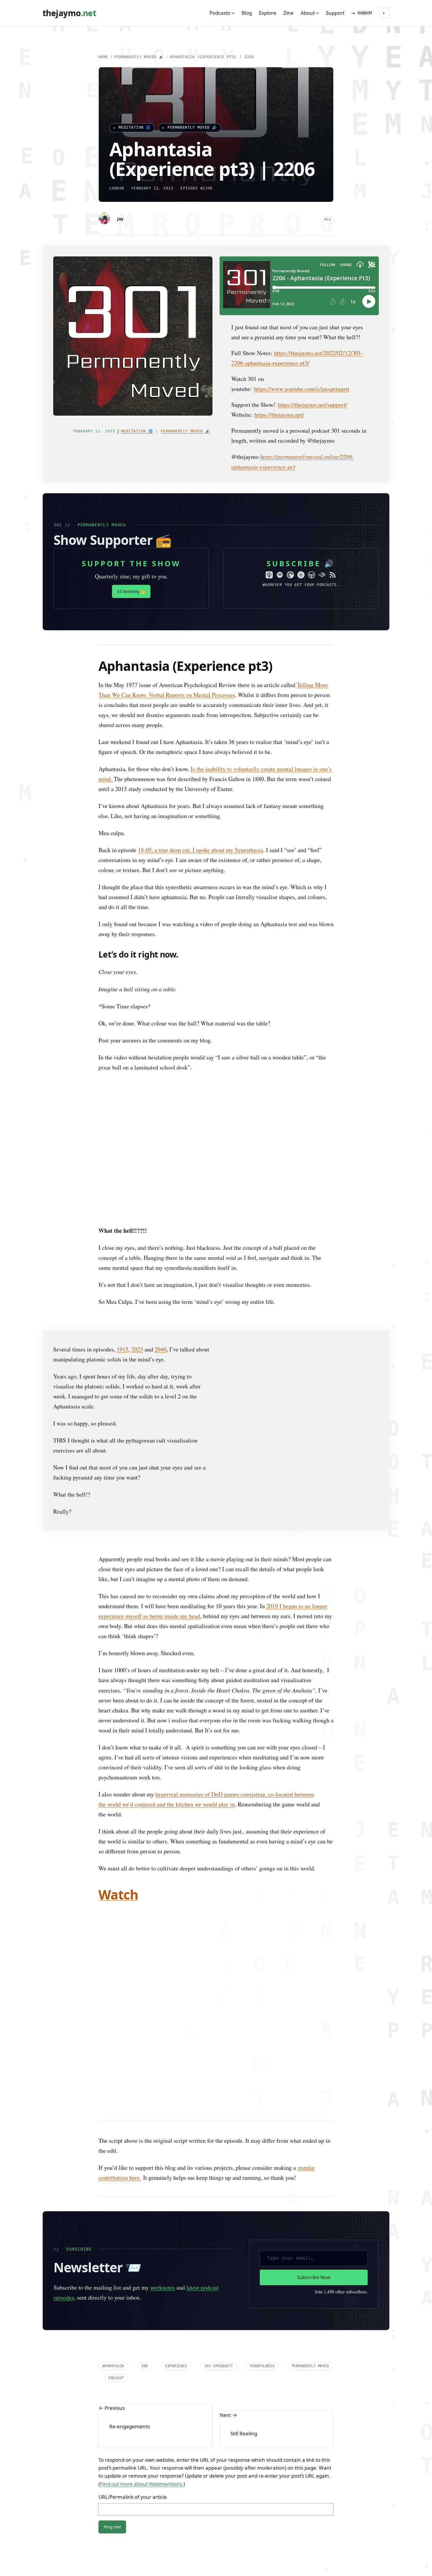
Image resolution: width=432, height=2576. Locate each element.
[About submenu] (317, 13)
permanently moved (310, 2330)
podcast (116, 2342)
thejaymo (69, 13)
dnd (145, 2330)
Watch (118, 1859)
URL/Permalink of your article (133, 2461)
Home (103, 57)
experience (176, 2330)
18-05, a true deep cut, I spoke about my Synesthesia (200, 814)
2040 (160, 1313)
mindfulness (262, 2330)
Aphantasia (113, 2330)
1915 (123, 1313)
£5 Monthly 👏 (131, 556)
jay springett (218, 2330)
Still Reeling (244, 2398)
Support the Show (131, 528)
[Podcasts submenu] (233, 13)
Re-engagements (130, 2391)
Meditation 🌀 (135, 127)
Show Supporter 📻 (112, 504)
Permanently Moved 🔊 (139, 57)
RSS (328, 220)
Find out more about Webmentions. (142, 2448)
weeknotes (163, 2252)
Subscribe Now (314, 2241)
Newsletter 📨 (97, 2231)
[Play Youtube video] (216, 1113)
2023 (137, 1313)
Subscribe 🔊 (301, 528)
